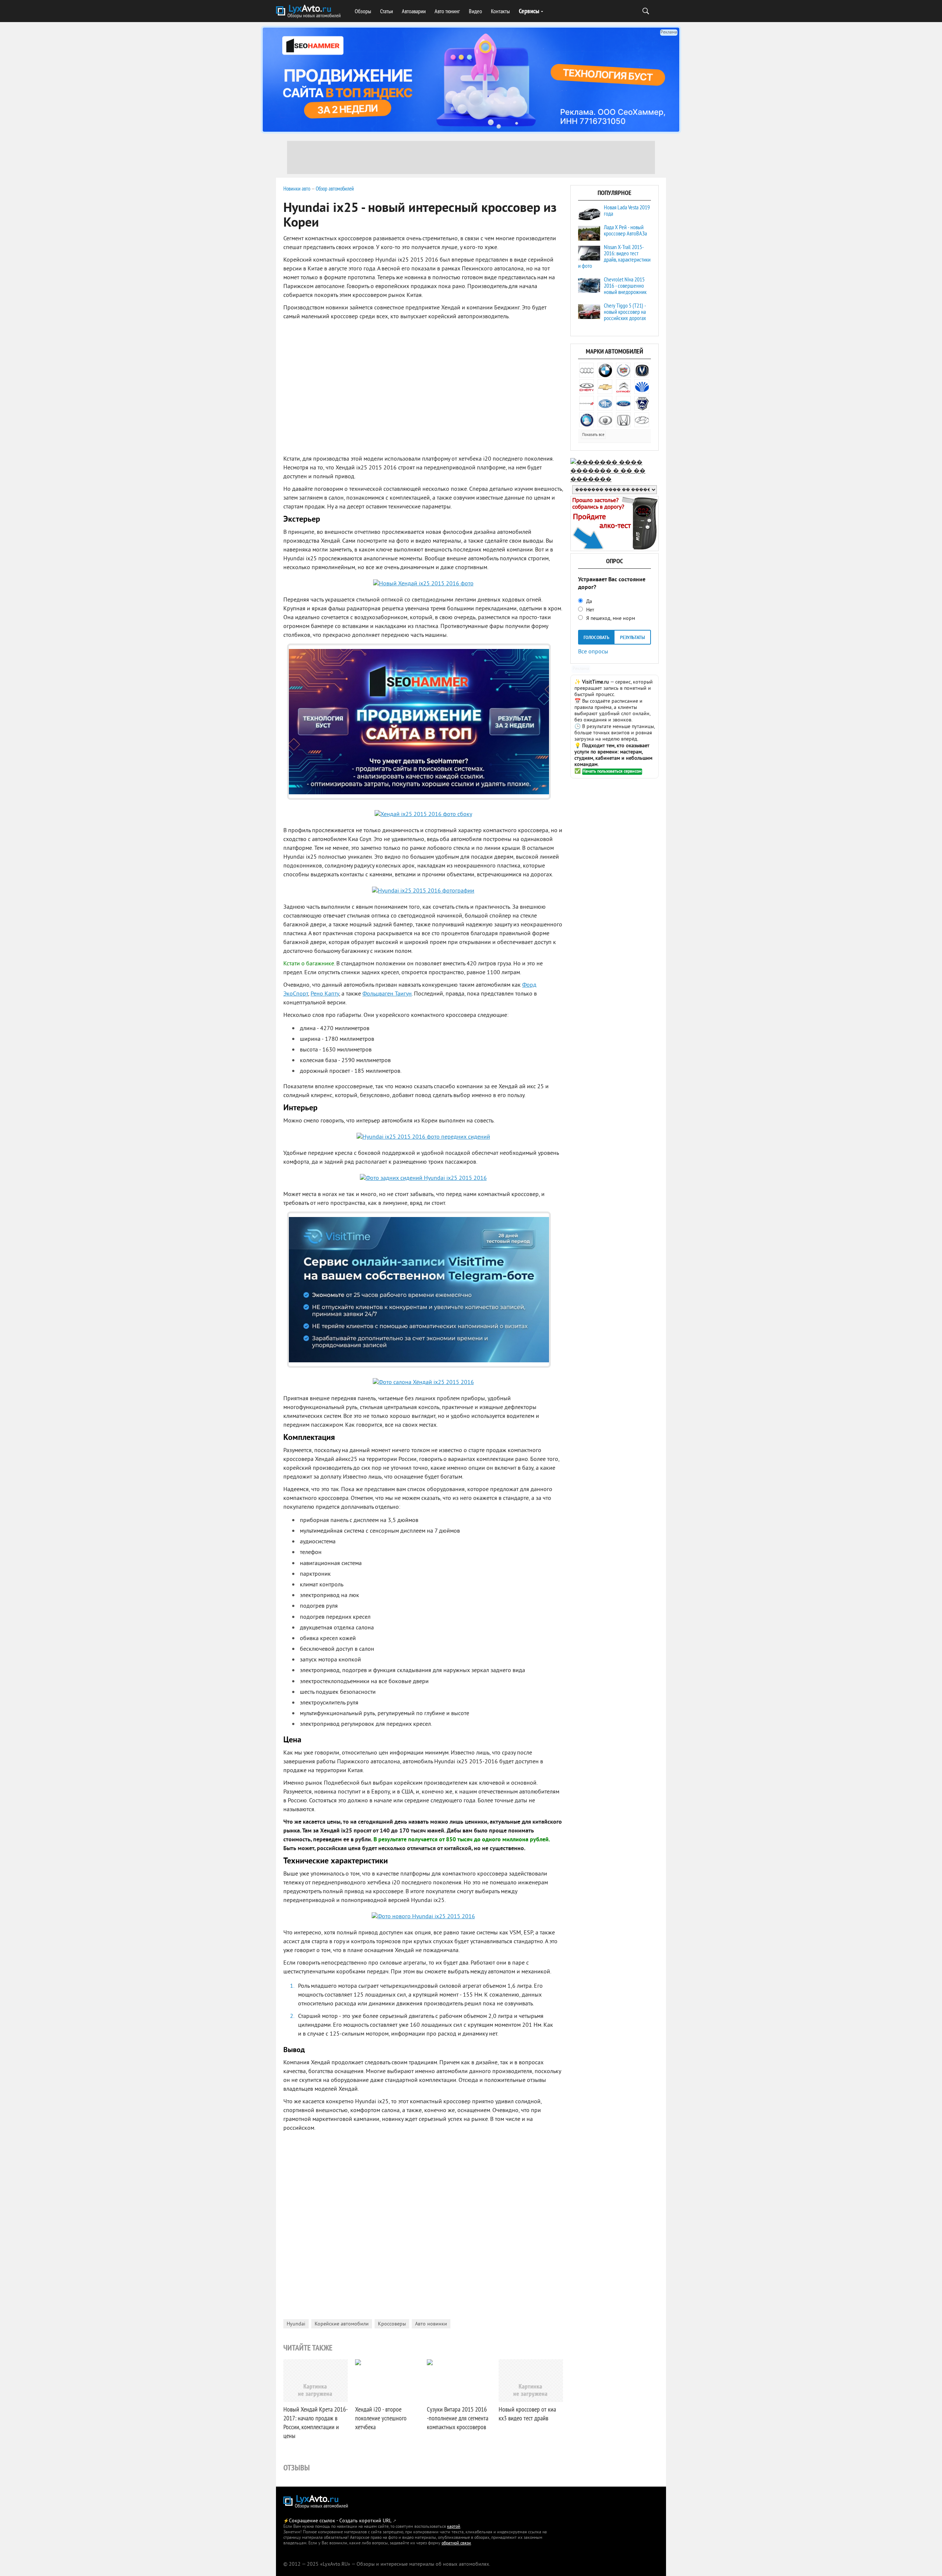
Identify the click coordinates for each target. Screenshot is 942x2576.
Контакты (500, 11)
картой (454, 2527)
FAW (605, 403)
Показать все (593, 435)
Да (588, 602)
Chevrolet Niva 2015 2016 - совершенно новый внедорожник (625, 285)
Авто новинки (431, 2324)
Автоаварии (414, 11)
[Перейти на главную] (309, 12)
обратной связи (456, 2543)
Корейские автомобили (342, 2324)
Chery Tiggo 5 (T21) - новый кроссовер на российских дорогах (625, 312)
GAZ (642, 403)
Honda (623, 420)
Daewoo (642, 387)
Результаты (633, 638)
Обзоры (363, 11)
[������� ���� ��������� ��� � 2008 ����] (615, 480)
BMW (605, 370)
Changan (642, 370)
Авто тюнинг (447, 11)
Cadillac (623, 370)
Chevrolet (605, 387)
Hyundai (296, 2324)
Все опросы (593, 651)
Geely (587, 420)
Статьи (387, 11)
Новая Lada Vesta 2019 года (627, 210)
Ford (623, 403)
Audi (587, 370)
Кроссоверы (392, 2324)
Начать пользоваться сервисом (612, 772)
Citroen (623, 387)
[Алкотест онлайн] (615, 550)
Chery (587, 387)
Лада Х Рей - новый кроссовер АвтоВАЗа (625, 230)
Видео (475, 11)
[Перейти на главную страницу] (316, 2502)
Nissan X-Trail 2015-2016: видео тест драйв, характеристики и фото (614, 256)
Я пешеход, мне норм (610, 619)
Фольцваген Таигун (387, 994)
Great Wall (605, 420)
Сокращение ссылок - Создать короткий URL (340, 2521)
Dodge (587, 403)
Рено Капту (325, 994)
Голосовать (596, 638)
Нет (589, 610)
